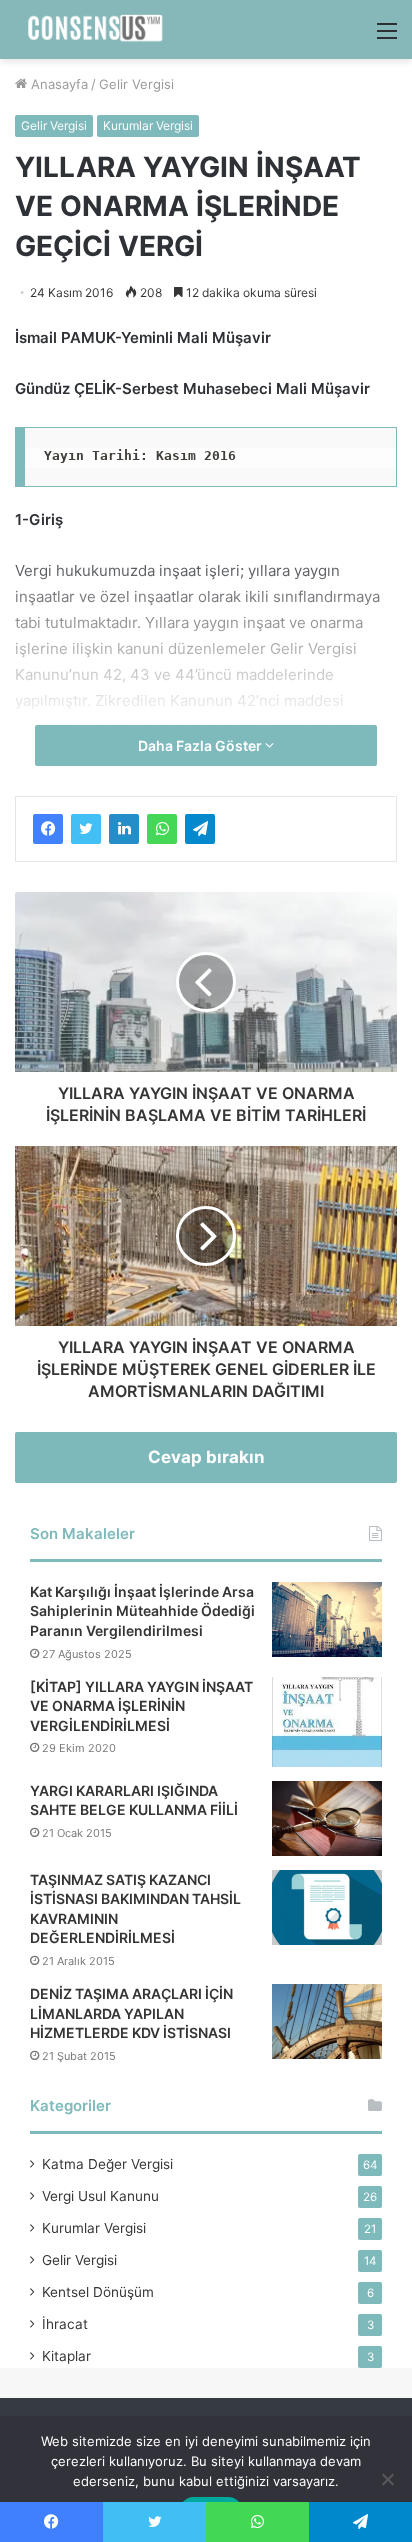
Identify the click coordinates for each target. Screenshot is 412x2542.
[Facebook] (48, 829)
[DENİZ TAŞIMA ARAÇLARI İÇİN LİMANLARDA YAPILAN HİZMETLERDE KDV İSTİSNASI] (327, 2021)
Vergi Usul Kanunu (100, 2196)
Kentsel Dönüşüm (98, 2292)
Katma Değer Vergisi (107, 2164)
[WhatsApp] (162, 829)
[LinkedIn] (124, 829)
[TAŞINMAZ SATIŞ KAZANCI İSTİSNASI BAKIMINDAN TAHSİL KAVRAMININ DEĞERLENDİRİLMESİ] (327, 1907)
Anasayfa (57, 84)
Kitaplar (66, 2356)
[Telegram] (200, 829)
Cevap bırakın (206, 1457)
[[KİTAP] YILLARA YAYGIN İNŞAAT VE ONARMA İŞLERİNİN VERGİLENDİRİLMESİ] (327, 1722)
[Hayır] (387, 2479)
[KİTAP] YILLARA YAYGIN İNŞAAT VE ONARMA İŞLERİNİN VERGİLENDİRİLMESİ (141, 1706)
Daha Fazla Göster (201, 745)
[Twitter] (86, 829)
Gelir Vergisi (136, 84)
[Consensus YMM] (90, 29)
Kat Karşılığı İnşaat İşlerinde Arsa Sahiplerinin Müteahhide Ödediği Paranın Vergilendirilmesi (142, 1611)
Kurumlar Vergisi (148, 125)
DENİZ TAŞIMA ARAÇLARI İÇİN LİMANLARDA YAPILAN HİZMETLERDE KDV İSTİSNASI (131, 2013)
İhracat (65, 2324)
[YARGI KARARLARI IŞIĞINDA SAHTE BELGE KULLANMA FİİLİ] (327, 1818)
